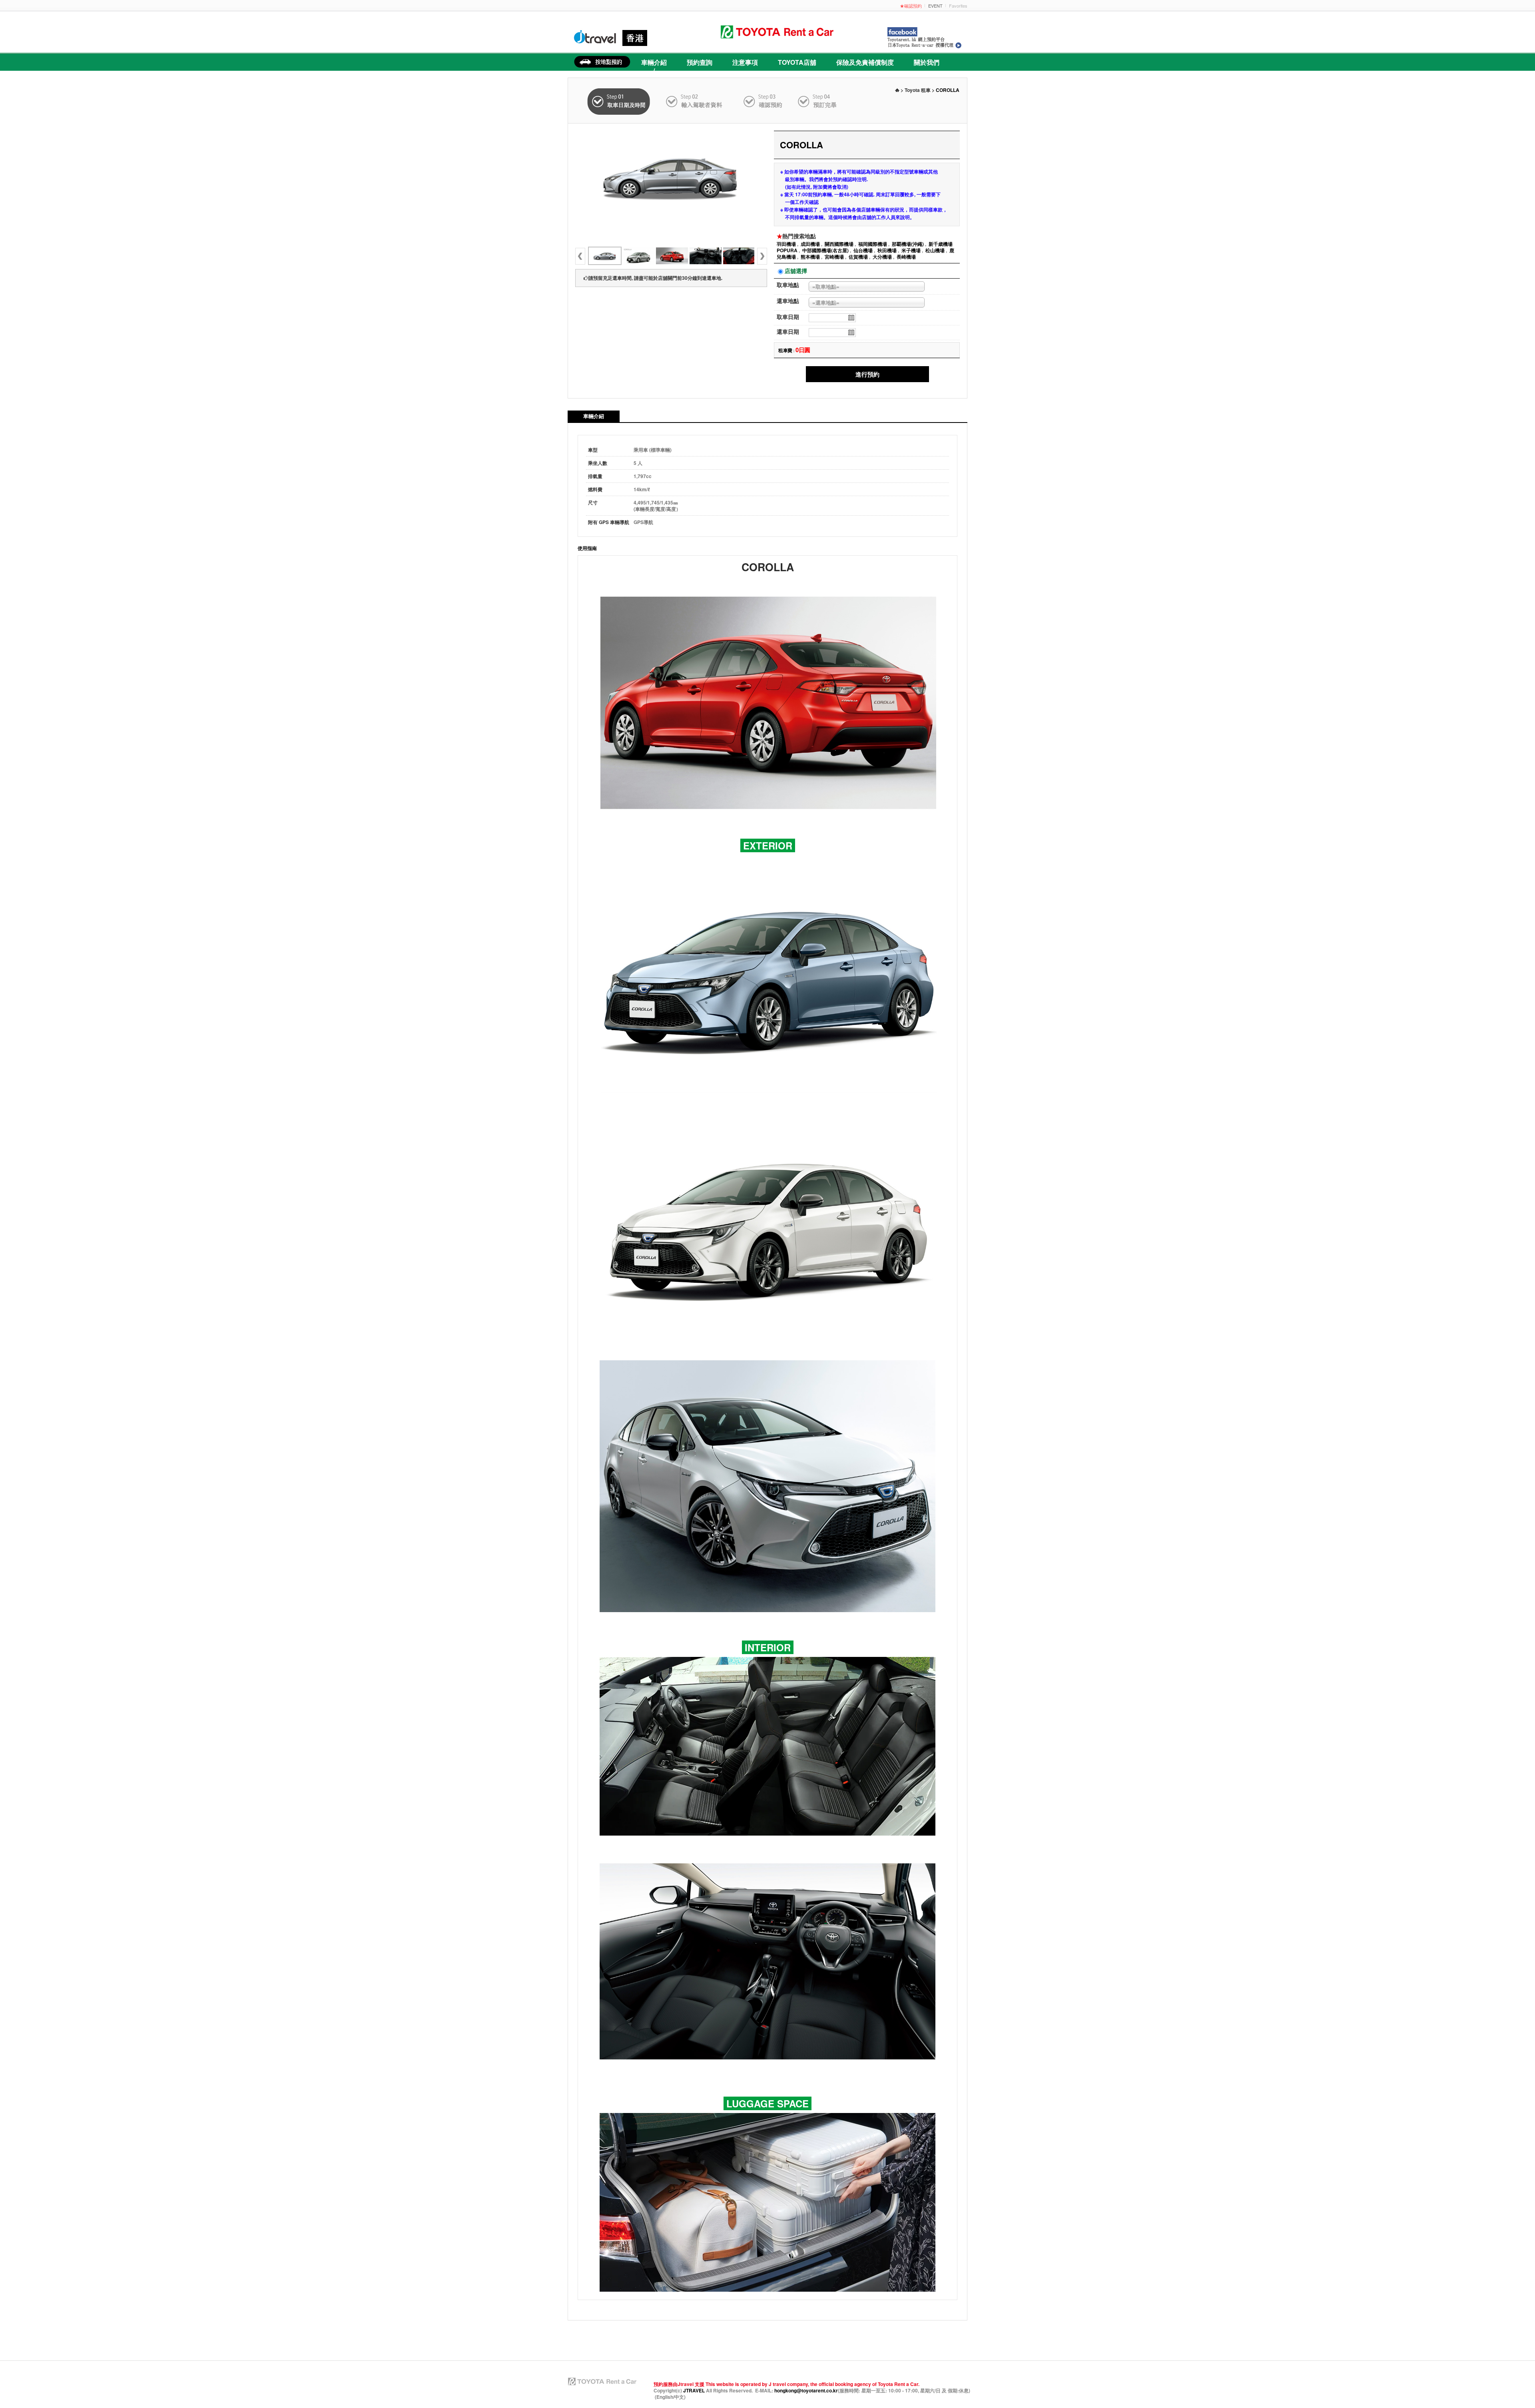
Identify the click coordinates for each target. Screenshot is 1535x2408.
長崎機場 (906, 257)
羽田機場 (786, 244)
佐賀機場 (858, 257)
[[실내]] (739, 256)
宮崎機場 (834, 257)
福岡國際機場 (873, 244)
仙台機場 (863, 250)
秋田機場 (887, 250)
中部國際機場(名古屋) (825, 250)
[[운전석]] (706, 256)
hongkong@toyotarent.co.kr (806, 2390)
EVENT (935, 6)
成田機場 (810, 244)
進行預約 (867, 374)
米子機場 (911, 250)
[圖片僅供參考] (671, 176)
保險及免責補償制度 (865, 62)
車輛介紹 (654, 62)
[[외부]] (638, 256)
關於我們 (927, 62)
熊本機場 (810, 257)
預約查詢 (700, 62)
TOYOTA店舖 (797, 62)
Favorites (958, 6)
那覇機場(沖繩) (908, 244)
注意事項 (745, 62)
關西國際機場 (839, 244)
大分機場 (882, 257)
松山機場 (935, 250)
